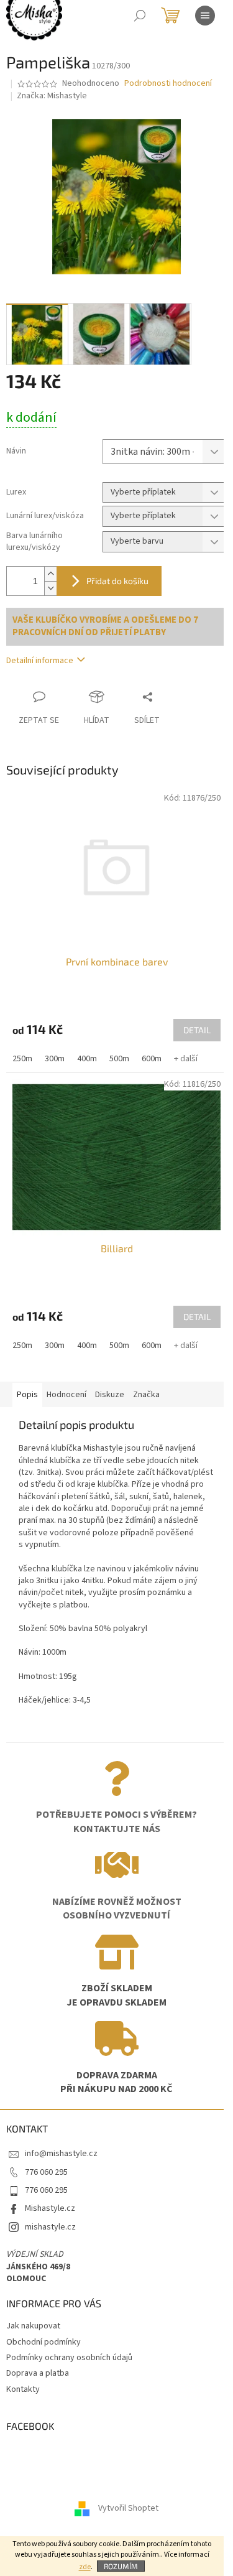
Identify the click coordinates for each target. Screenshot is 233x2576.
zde (85, 2567)
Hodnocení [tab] (66, 1395)
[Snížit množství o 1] (50, 588)
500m (119, 1059)
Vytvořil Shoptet (128, 2509)
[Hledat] (140, 16)
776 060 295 (46, 2172)
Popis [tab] (27, 1395)
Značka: (52, 96)
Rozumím (121, 2566)
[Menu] (205, 16)
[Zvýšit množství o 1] (50, 574)
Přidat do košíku (117, 581)
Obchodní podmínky (43, 2342)
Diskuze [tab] (110, 1395)
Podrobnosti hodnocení (168, 84)
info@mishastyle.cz (61, 2154)
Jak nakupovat (33, 2326)
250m (22, 1059)
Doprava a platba (38, 2373)
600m (152, 1059)
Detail (197, 1030)
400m (87, 1059)
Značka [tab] (146, 1395)
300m (55, 1059)
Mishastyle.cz (50, 2208)
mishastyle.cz (50, 2227)
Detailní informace (40, 661)
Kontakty (23, 2389)
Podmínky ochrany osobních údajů (69, 2358)
